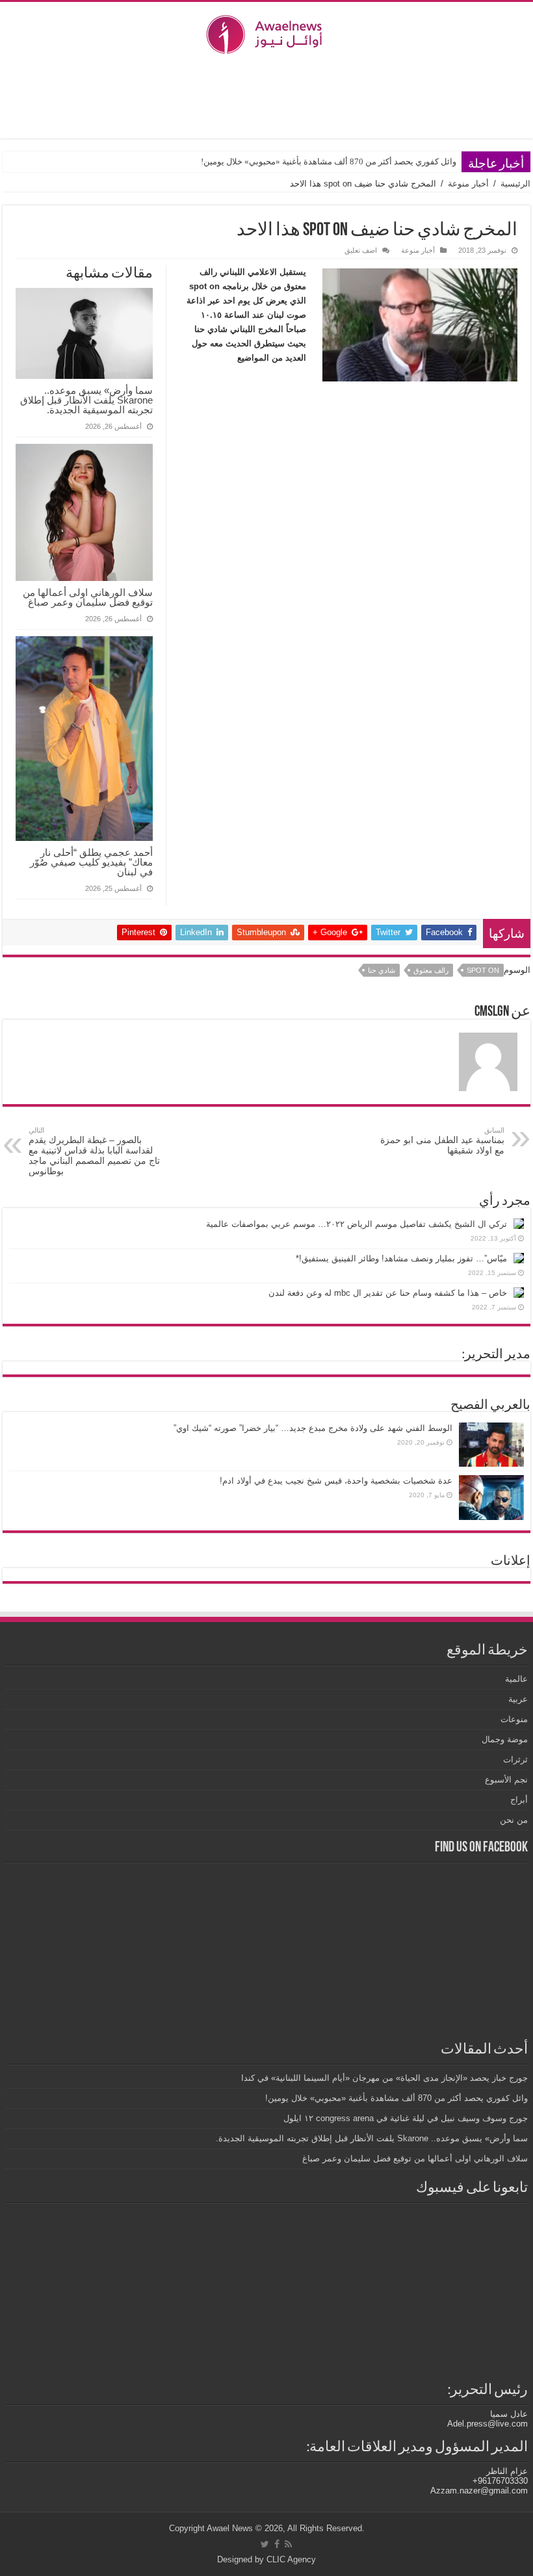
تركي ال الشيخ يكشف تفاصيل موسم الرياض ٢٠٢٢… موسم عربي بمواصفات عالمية (357, 1224)
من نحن (514, 1820)
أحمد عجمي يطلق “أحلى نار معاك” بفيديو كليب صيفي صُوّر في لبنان (91, 862)
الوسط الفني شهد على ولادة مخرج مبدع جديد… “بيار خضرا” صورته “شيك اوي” (313, 1428)
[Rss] (288, 2544)
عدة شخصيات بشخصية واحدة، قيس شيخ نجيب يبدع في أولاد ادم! (336, 1481)
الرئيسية (515, 184)
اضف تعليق (361, 250)
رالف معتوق (431, 970)
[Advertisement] (266, 96)
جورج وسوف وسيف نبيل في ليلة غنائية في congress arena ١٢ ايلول (404, 2118)
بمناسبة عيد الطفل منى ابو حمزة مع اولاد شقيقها (442, 1141)
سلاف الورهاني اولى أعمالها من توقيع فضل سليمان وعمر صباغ (88, 597)
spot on (483, 970)
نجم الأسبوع (506, 1780)
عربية (518, 1699)
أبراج (519, 1800)
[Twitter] (265, 2544)
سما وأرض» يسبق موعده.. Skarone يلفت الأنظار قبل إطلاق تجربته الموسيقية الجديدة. (86, 400)
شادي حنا (382, 970)
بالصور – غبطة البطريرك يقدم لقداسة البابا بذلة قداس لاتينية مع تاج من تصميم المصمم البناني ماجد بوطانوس (94, 1151)
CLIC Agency (291, 2559)
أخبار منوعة (468, 184)
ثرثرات (515, 1759)
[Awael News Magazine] (266, 32)
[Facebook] (277, 2544)
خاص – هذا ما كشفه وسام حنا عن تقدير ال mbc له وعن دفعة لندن (388, 1293)
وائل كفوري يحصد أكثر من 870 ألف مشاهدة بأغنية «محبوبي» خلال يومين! (329, 161)
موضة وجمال (505, 1739)
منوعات (514, 1719)
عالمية (516, 1679)
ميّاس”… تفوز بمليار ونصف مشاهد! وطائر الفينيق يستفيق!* (401, 1258)
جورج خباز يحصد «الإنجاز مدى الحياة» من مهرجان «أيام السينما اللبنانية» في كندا (384, 2078)
